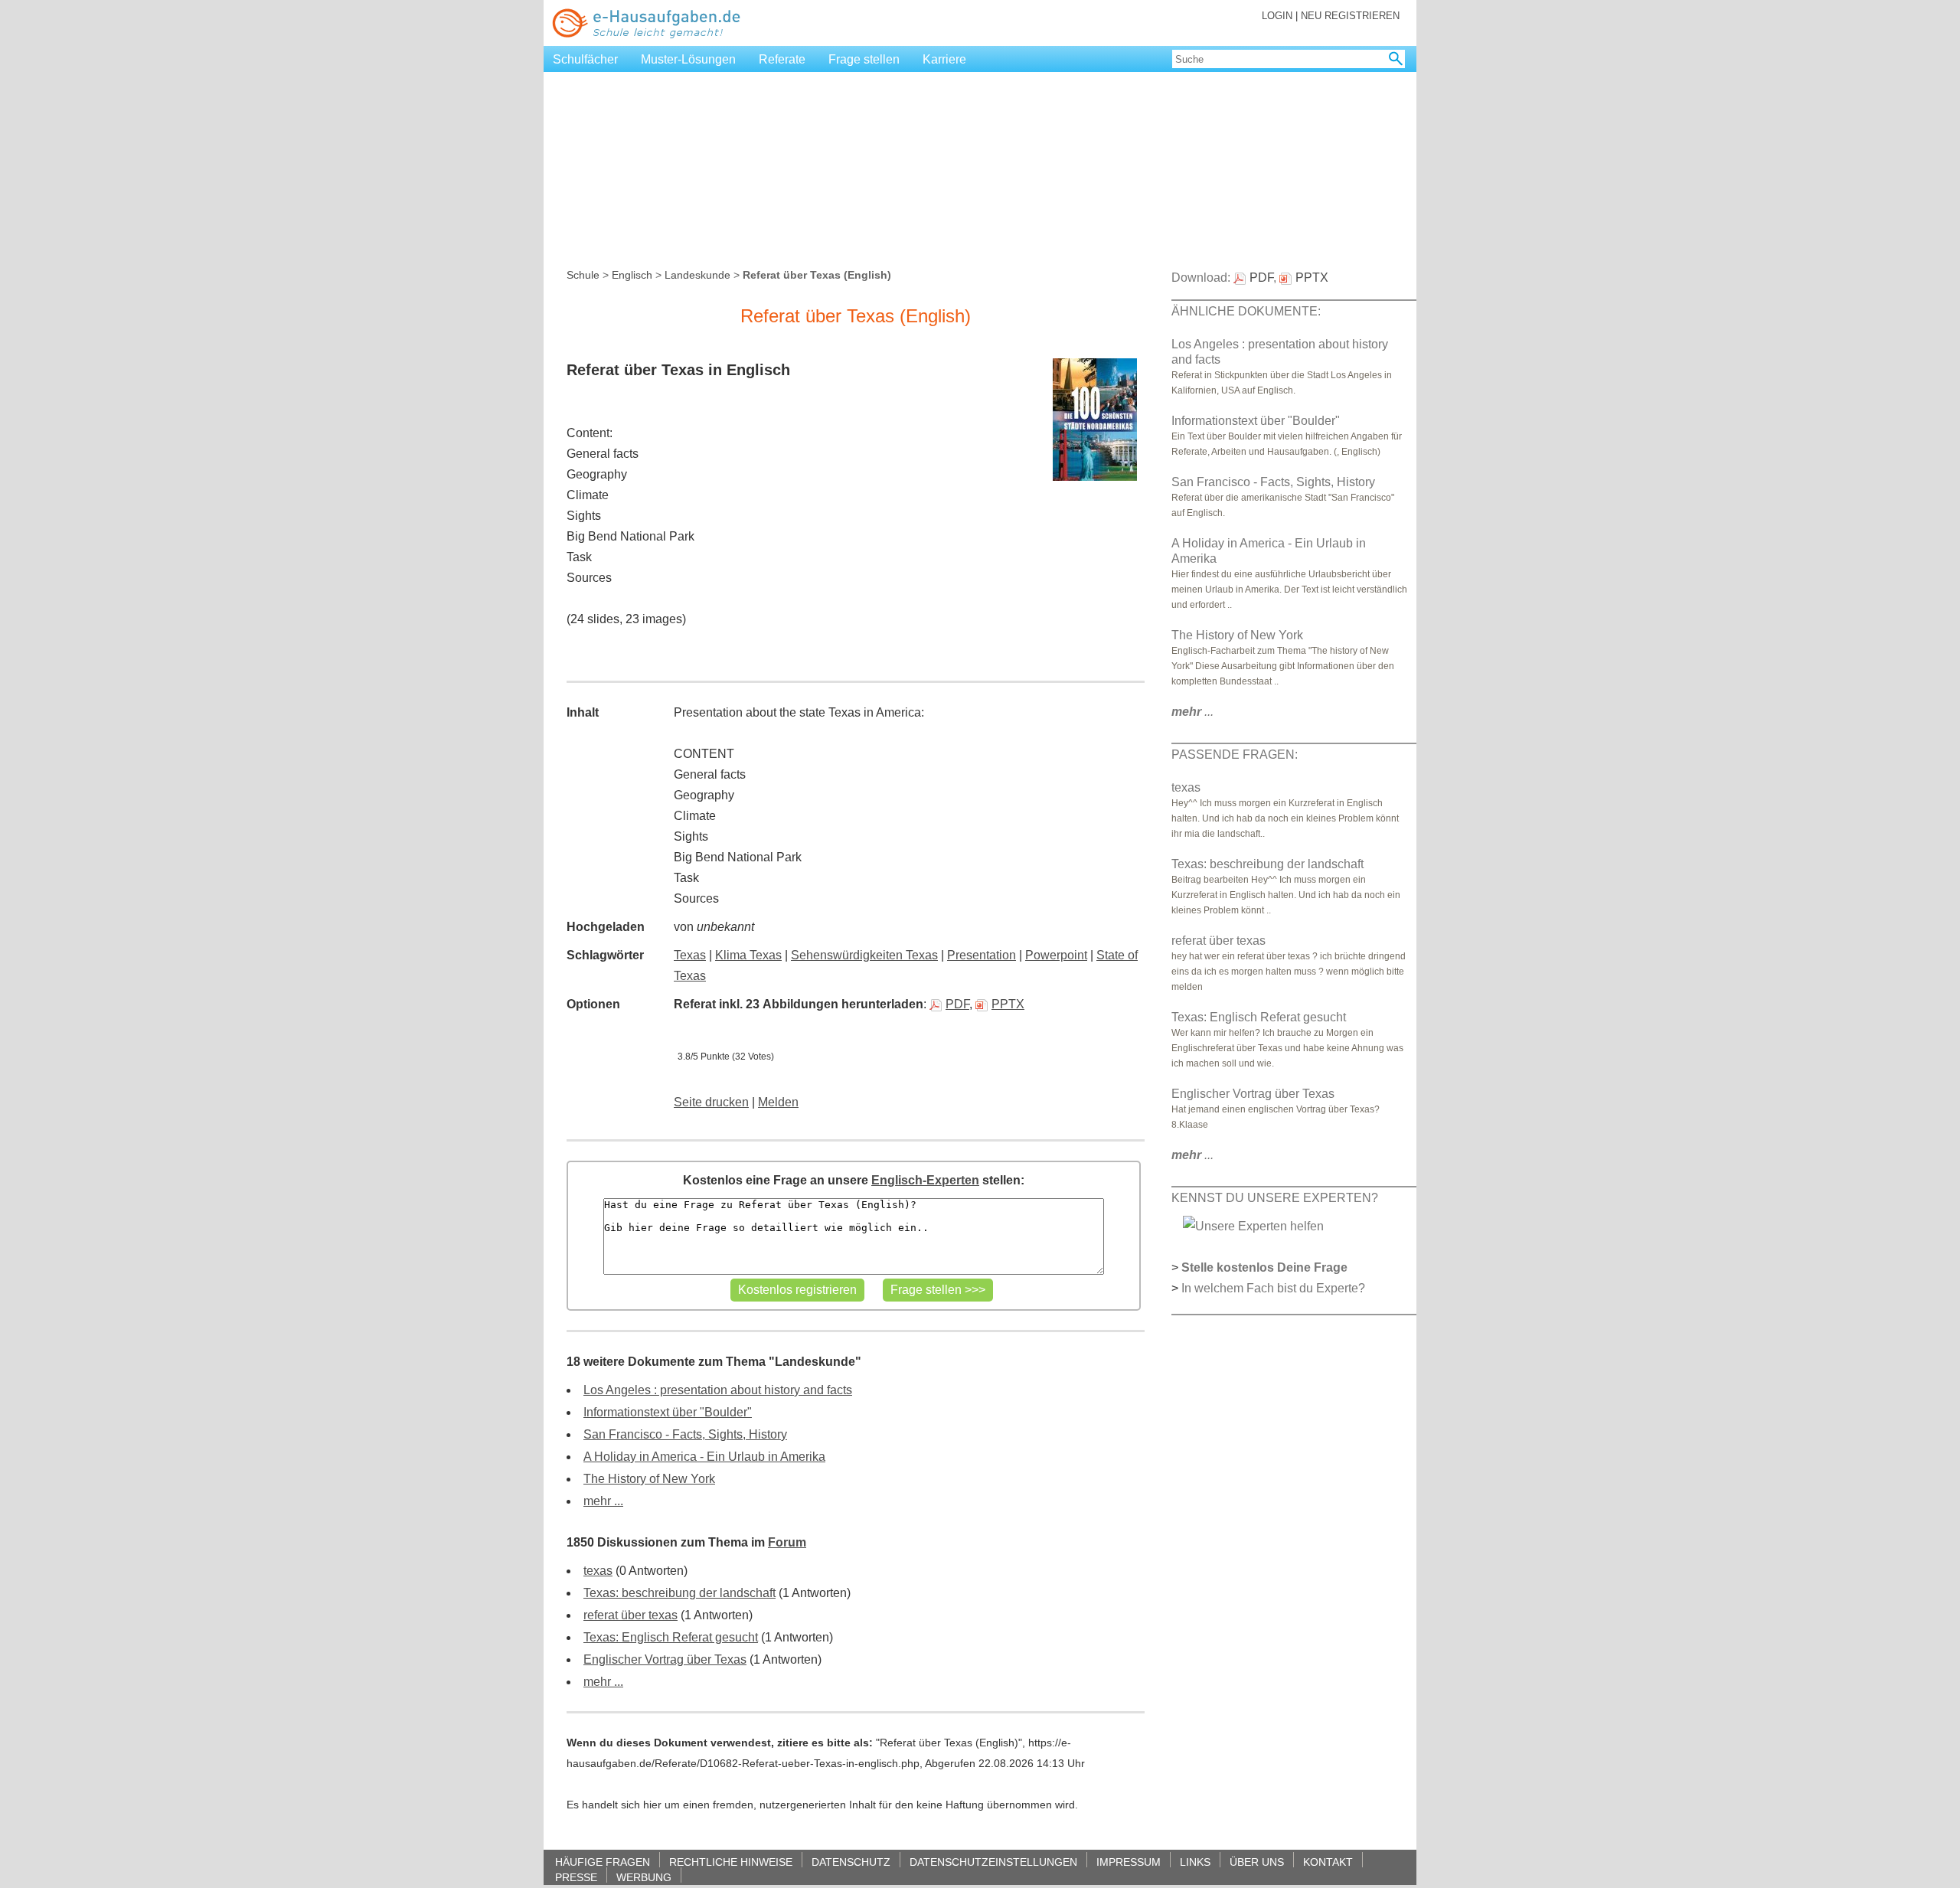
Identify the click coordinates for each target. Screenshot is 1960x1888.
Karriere (944, 59)
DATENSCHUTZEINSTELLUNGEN (993, 1862)
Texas (690, 955)
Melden (778, 1102)
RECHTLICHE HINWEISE (731, 1862)
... (1192, 712)
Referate (782, 59)
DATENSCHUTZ (851, 1862)
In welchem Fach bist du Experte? (1273, 1288)
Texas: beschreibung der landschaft (679, 1593)
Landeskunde (697, 275)
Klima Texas (748, 955)
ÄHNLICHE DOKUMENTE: (1246, 311)
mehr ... (603, 1501)
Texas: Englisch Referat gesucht (671, 1637)
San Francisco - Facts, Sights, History (685, 1434)
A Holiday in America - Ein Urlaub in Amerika (704, 1457)
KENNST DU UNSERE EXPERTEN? (1275, 1198)
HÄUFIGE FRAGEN (603, 1862)
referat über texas (630, 1615)
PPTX (1008, 1004)
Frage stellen (864, 59)
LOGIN (1277, 16)
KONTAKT (1328, 1862)
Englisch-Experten (925, 1180)
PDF (957, 1004)
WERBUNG (644, 1877)
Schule (583, 275)
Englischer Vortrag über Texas (665, 1659)
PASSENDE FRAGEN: (1235, 755)
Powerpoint (1056, 955)
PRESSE (576, 1877)
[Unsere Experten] (1253, 1225)
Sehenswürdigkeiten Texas (864, 955)
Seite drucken (711, 1102)
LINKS (1195, 1862)
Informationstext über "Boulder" (668, 1412)
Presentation (982, 955)
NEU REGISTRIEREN (1350, 16)
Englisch (632, 275)
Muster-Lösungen (688, 59)
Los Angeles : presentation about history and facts (718, 1390)
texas (598, 1571)
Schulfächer (585, 59)
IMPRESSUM (1129, 1862)
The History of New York (649, 1479)
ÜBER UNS (1257, 1862)
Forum (787, 1542)
